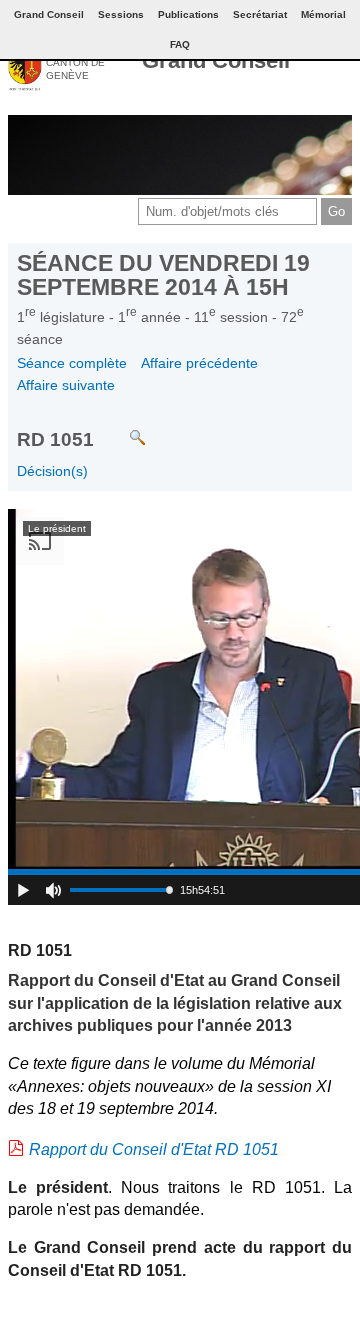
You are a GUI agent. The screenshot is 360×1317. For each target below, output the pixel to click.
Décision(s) (52, 471)
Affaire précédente (199, 363)
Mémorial (323, 14)
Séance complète (72, 363)
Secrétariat (260, 14)
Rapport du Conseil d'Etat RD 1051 (154, 1149)
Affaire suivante (66, 385)
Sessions (121, 14)
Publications (188, 14)
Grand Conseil (216, 60)
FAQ (180, 44)
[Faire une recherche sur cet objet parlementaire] (122, 428)
